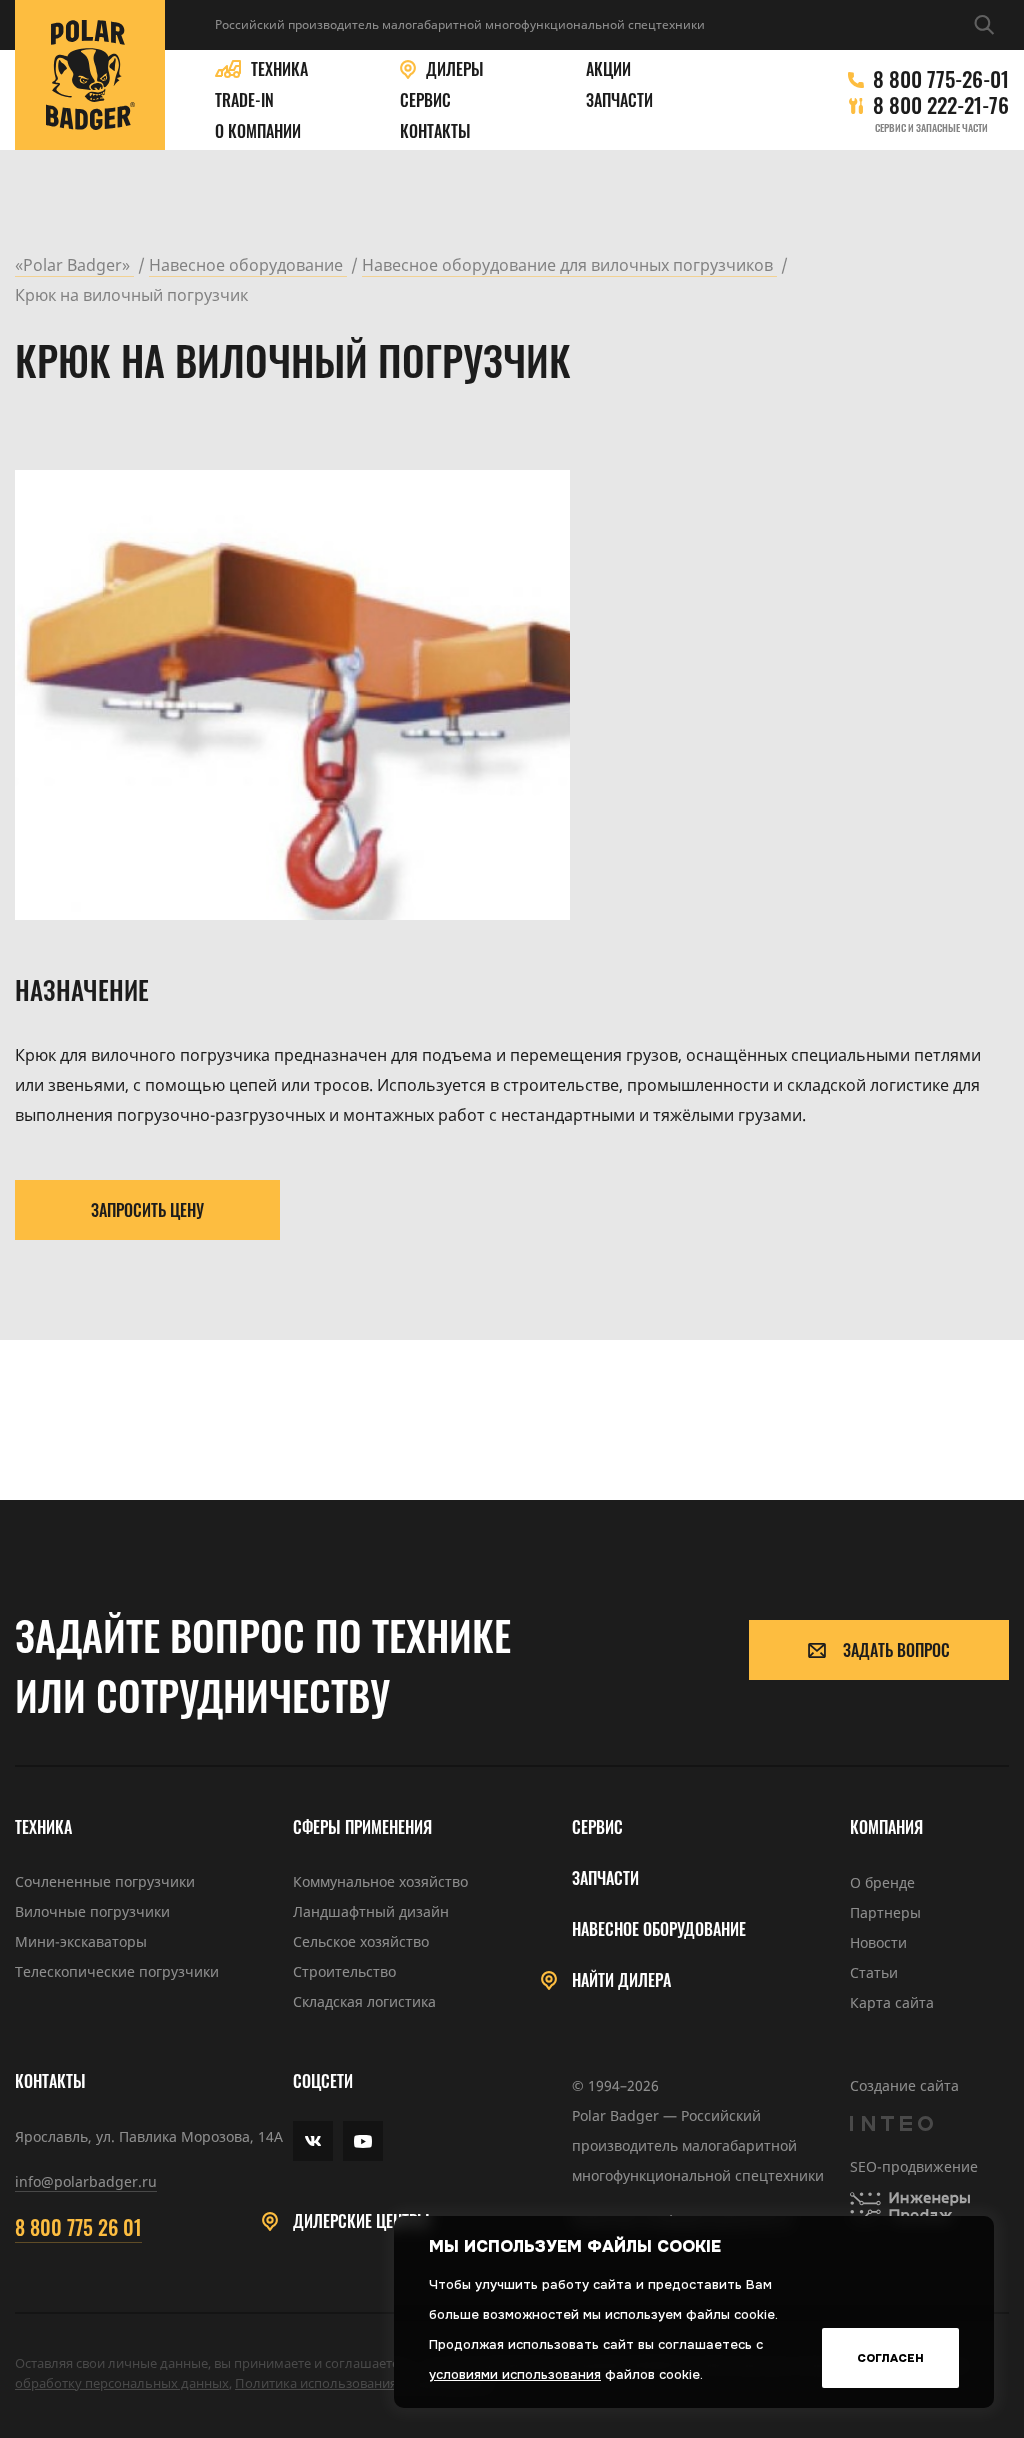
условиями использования (515, 2374)
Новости (878, 1942)
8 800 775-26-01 (941, 79)
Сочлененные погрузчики (105, 1881)
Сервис (425, 100)
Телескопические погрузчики (117, 1971)
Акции (608, 69)
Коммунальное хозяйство (380, 1881)
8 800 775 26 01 (78, 2227)
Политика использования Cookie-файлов (363, 2383)
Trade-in (244, 100)
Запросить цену (147, 1210)
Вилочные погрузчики (92, 1911)
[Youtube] (363, 2141)
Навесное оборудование (659, 1929)
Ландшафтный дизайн (371, 1911)
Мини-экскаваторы (81, 1941)
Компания (886, 1827)
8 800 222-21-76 (941, 105)
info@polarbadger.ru (86, 2181)
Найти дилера (621, 1980)
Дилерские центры (361, 2221)
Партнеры (885, 1912)
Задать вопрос (896, 1650)
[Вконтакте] (313, 2141)
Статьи (874, 1972)
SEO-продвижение (914, 2166)
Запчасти (619, 100)
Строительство (344, 1971)
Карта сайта (892, 2002)
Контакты (435, 131)
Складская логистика (364, 2001)
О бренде (882, 1882)
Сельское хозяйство (361, 1941)
